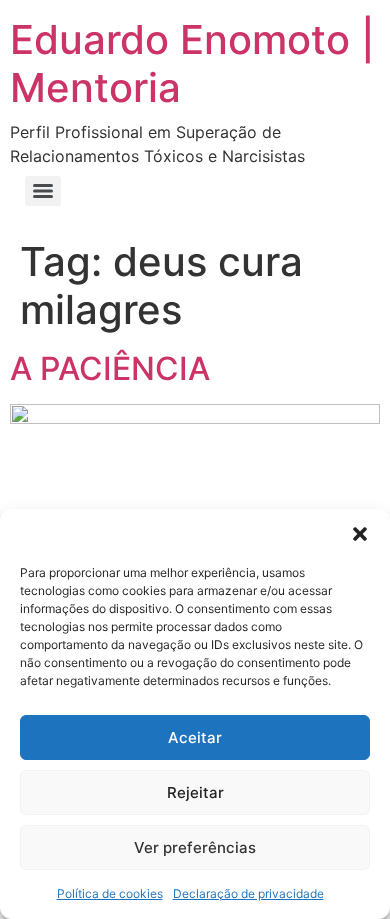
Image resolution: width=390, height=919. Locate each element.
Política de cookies (110, 893)
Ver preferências (195, 847)
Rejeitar (195, 792)
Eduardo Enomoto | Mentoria (192, 63)
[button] (360, 534)
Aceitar (195, 737)
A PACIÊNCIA (110, 368)
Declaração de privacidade (248, 893)
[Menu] (43, 191)
